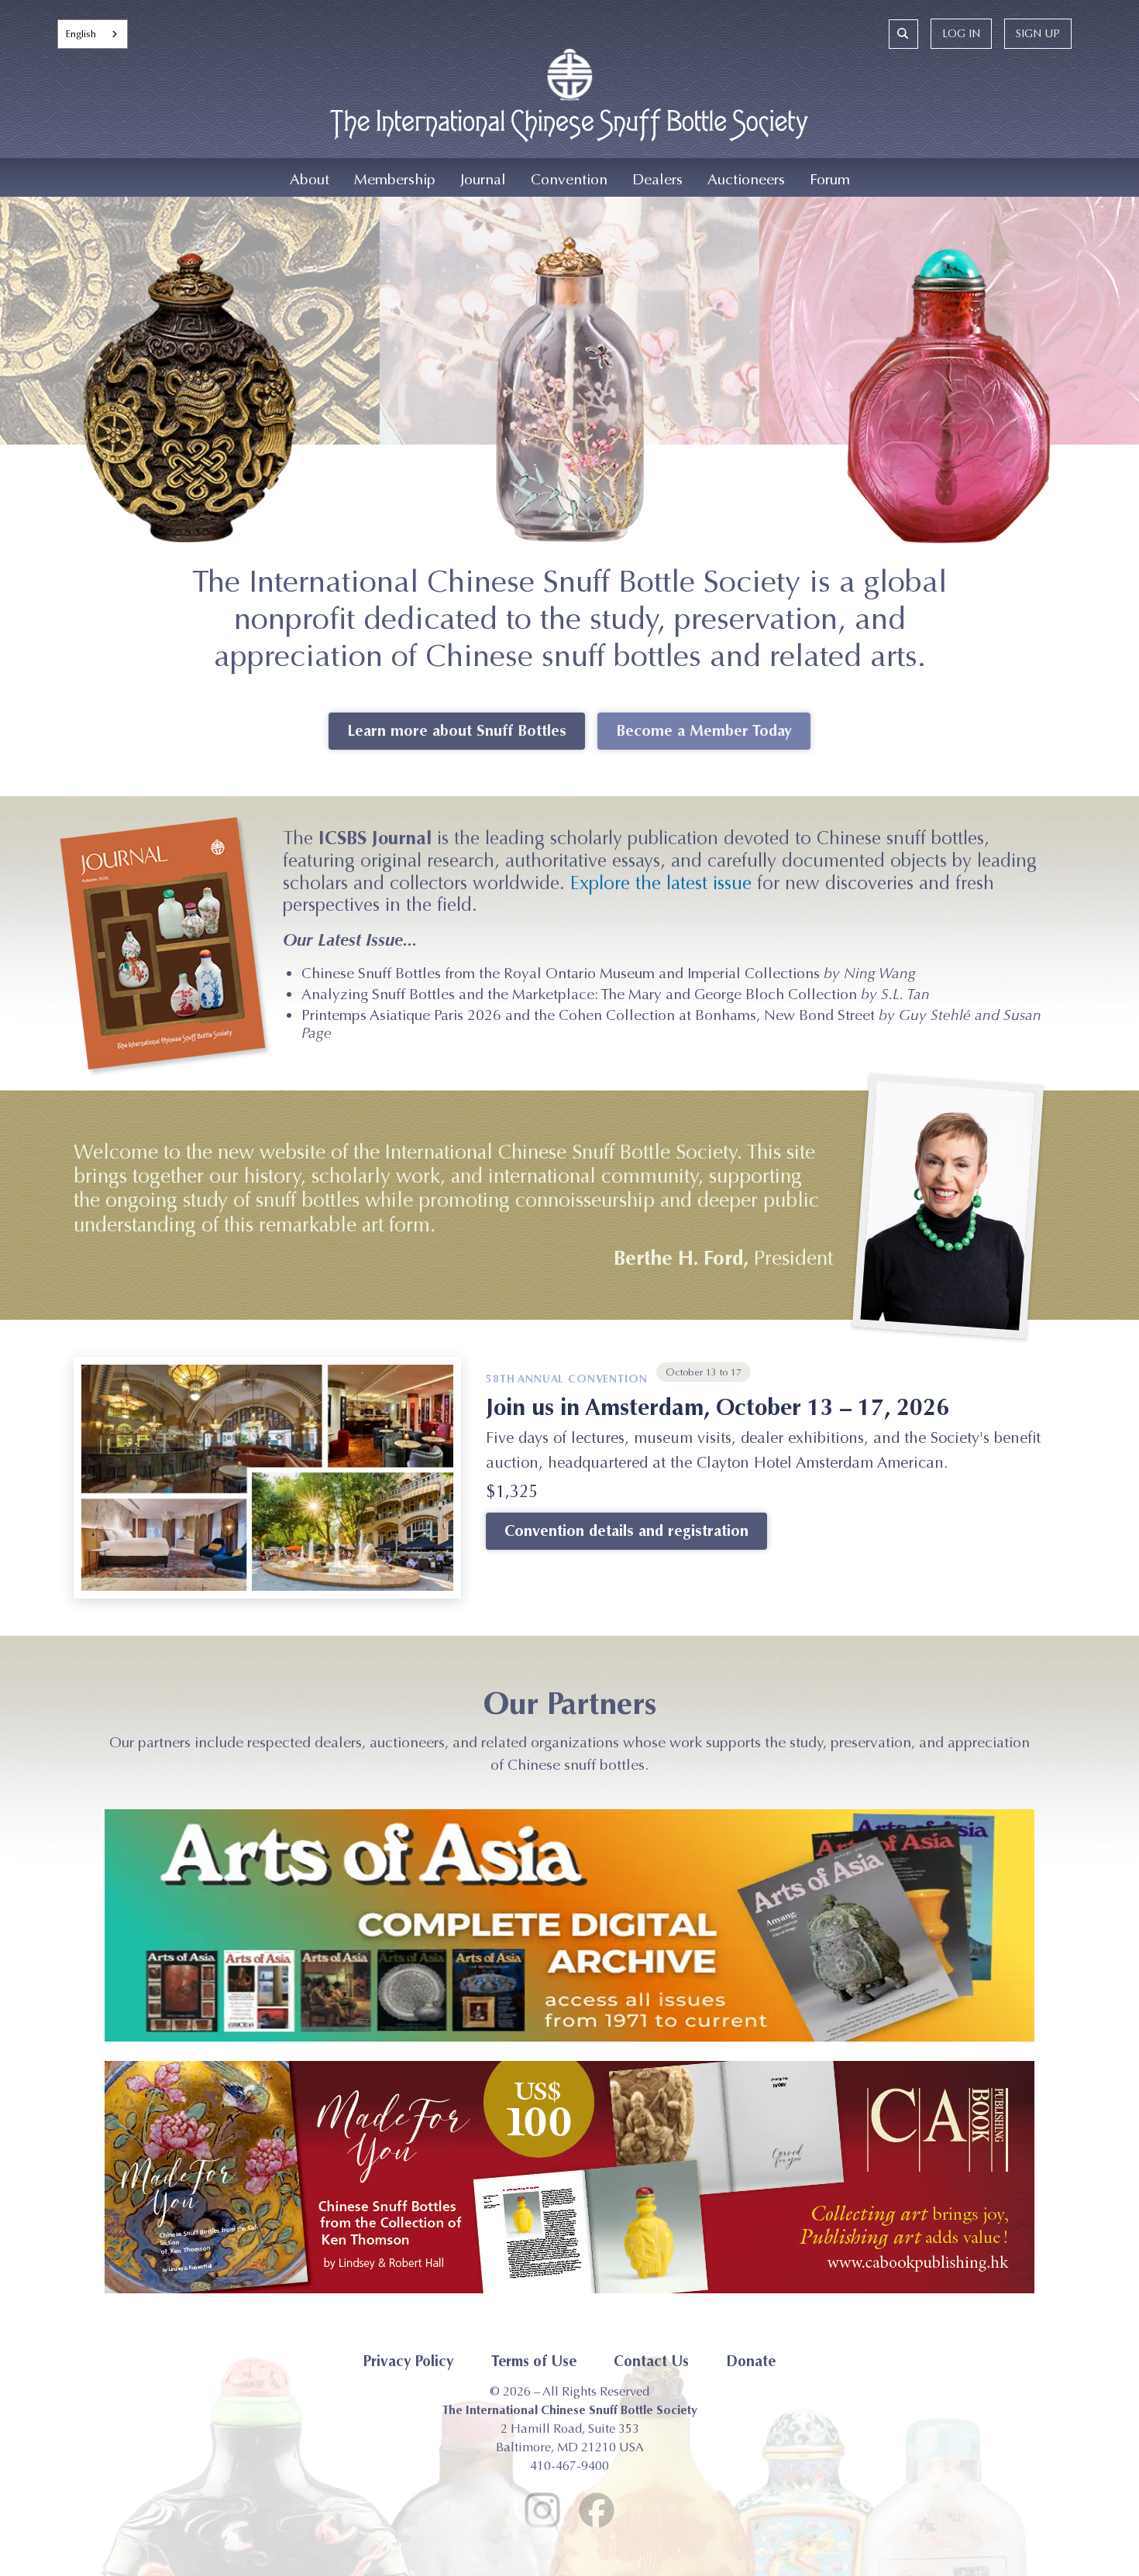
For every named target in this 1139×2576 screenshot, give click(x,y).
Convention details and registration (626, 1531)
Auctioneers (746, 179)
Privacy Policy (409, 2361)
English (81, 34)
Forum (830, 179)
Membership (395, 179)
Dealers (657, 179)
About (310, 179)
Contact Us (651, 2361)
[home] (570, 103)
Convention (569, 179)
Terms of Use (534, 2361)
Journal (483, 179)
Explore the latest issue (661, 883)
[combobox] (93, 34)
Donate (751, 2361)
